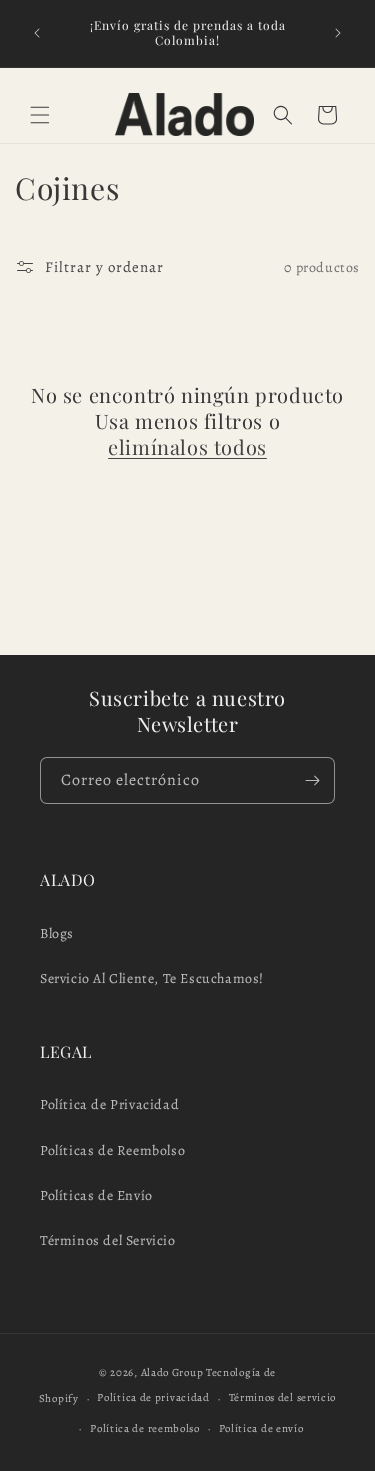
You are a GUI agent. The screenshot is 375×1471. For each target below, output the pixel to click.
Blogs (57, 933)
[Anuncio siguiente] (338, 33)
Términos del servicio (283, 1397)
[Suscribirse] (312, 780)
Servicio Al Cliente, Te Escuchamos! (152, 978)
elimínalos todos (187, 447)
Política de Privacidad (109, 1104)
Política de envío (261, 1428)
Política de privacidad (153, 1397)
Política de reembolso (145, 1428)
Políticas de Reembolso (112, 1150)
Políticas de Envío (96, 1195)
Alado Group (172, 1372)
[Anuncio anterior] (37, 33)
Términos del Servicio (108, 1240)
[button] (40, 115)
